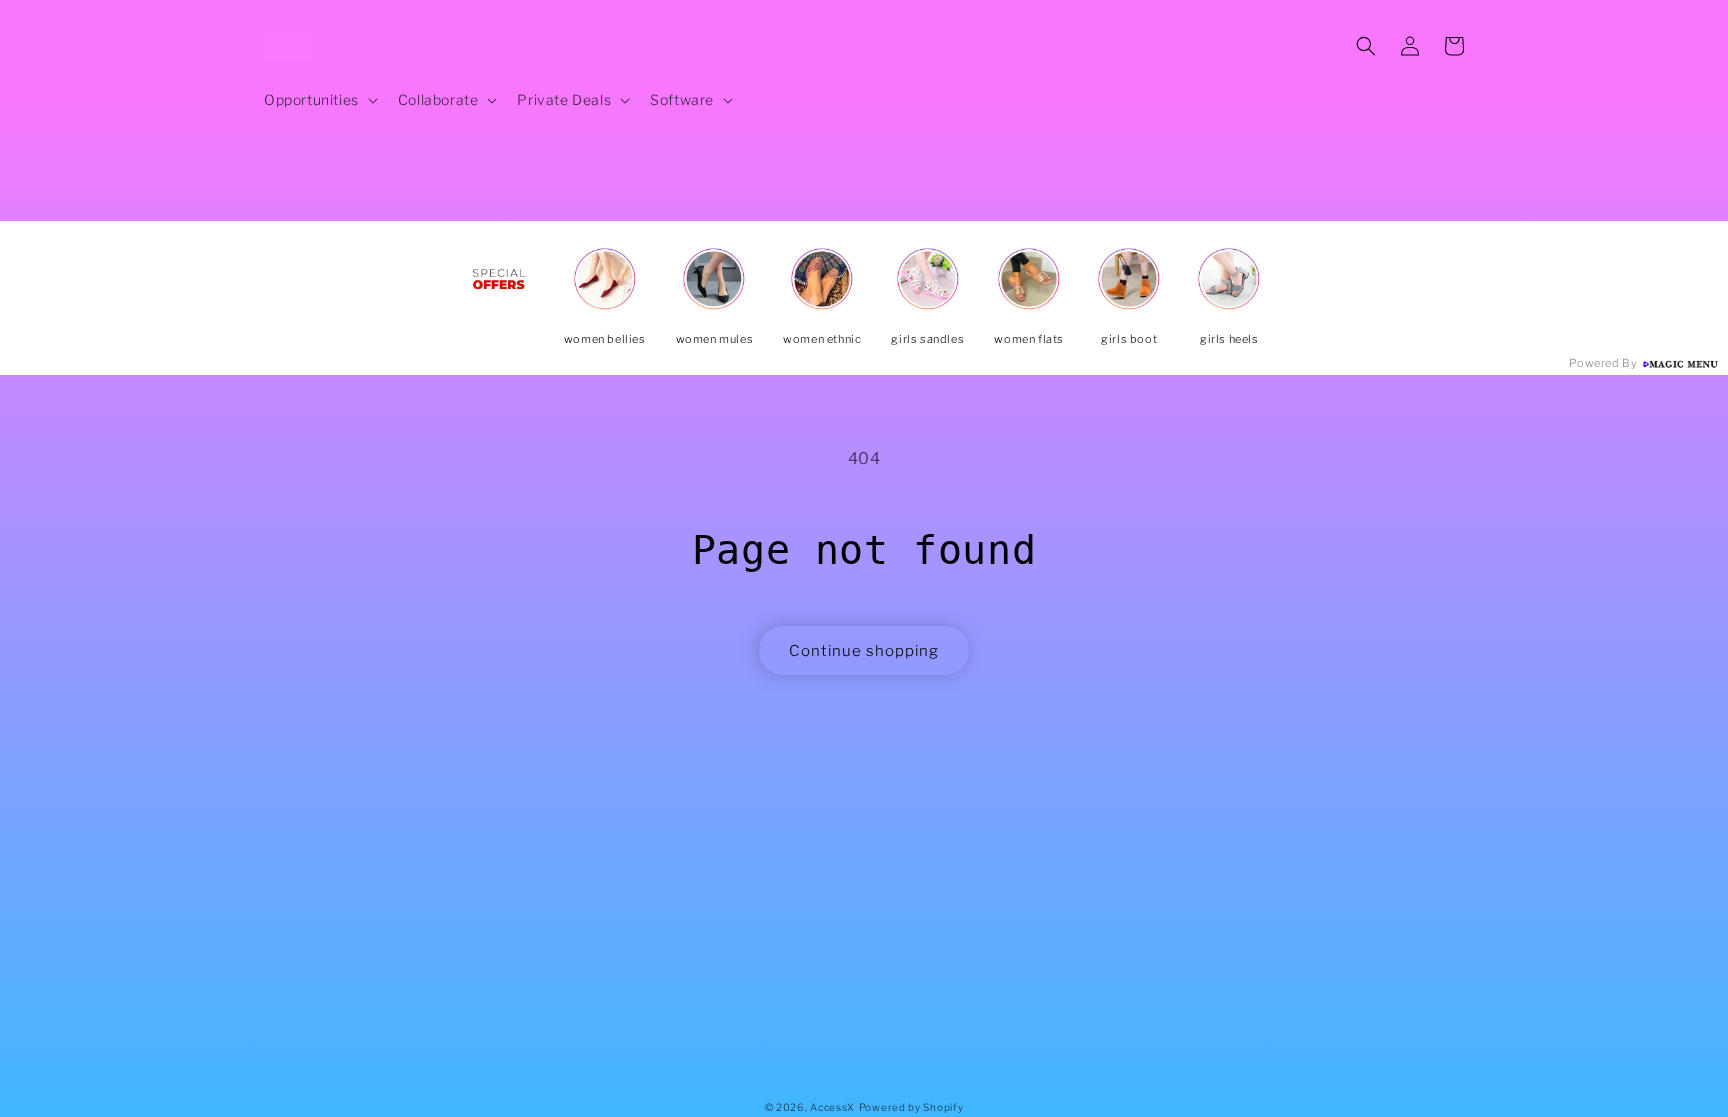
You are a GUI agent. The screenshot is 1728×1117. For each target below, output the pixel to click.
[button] (319, 100)
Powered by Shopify (911, 1107)
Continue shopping (864, 651)
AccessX (832, 1107)
